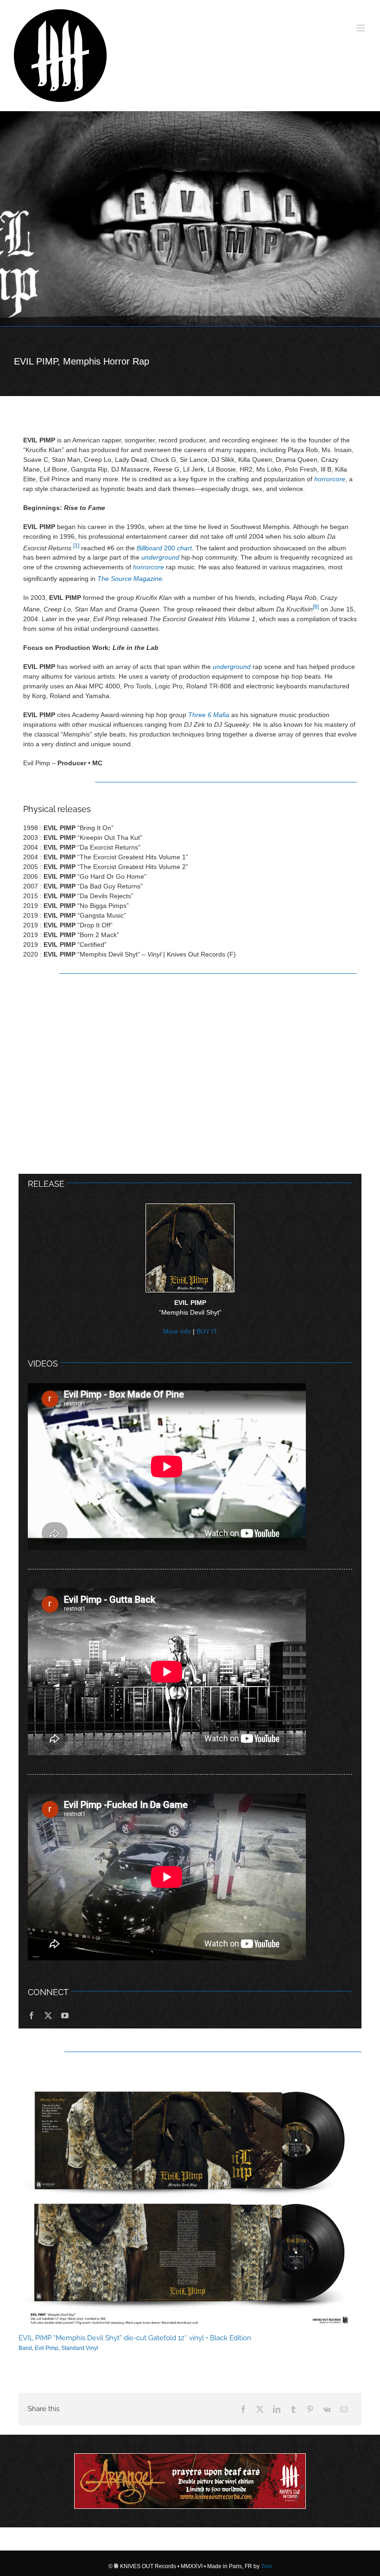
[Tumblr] (293, 2409)
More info (177, 1331)
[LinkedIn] (277, 2409)
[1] (76, 545)
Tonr (266, 2566)
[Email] (344, 2409)
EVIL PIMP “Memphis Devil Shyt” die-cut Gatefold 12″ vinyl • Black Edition (135, 2338)
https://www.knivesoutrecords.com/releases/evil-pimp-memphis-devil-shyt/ (190, 2202)
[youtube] (65, 2015)
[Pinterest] (310, 2409)
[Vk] (327, 2409)
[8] (316, 607)
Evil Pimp (47, 2348)
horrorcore (330, 479)
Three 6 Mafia (209, 715)
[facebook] (32, 2015)
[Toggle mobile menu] (361, 28)
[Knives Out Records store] (190, 2481)
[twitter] (48, 2015)
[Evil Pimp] (190, 219)
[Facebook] (243, 2409)
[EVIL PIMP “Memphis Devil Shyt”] (190, 1207)
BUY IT (207, 1331)
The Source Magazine (130, 579)
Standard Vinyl (80, 2348)
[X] (260, 2409)
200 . (165, 548)
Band (25, 2348)
